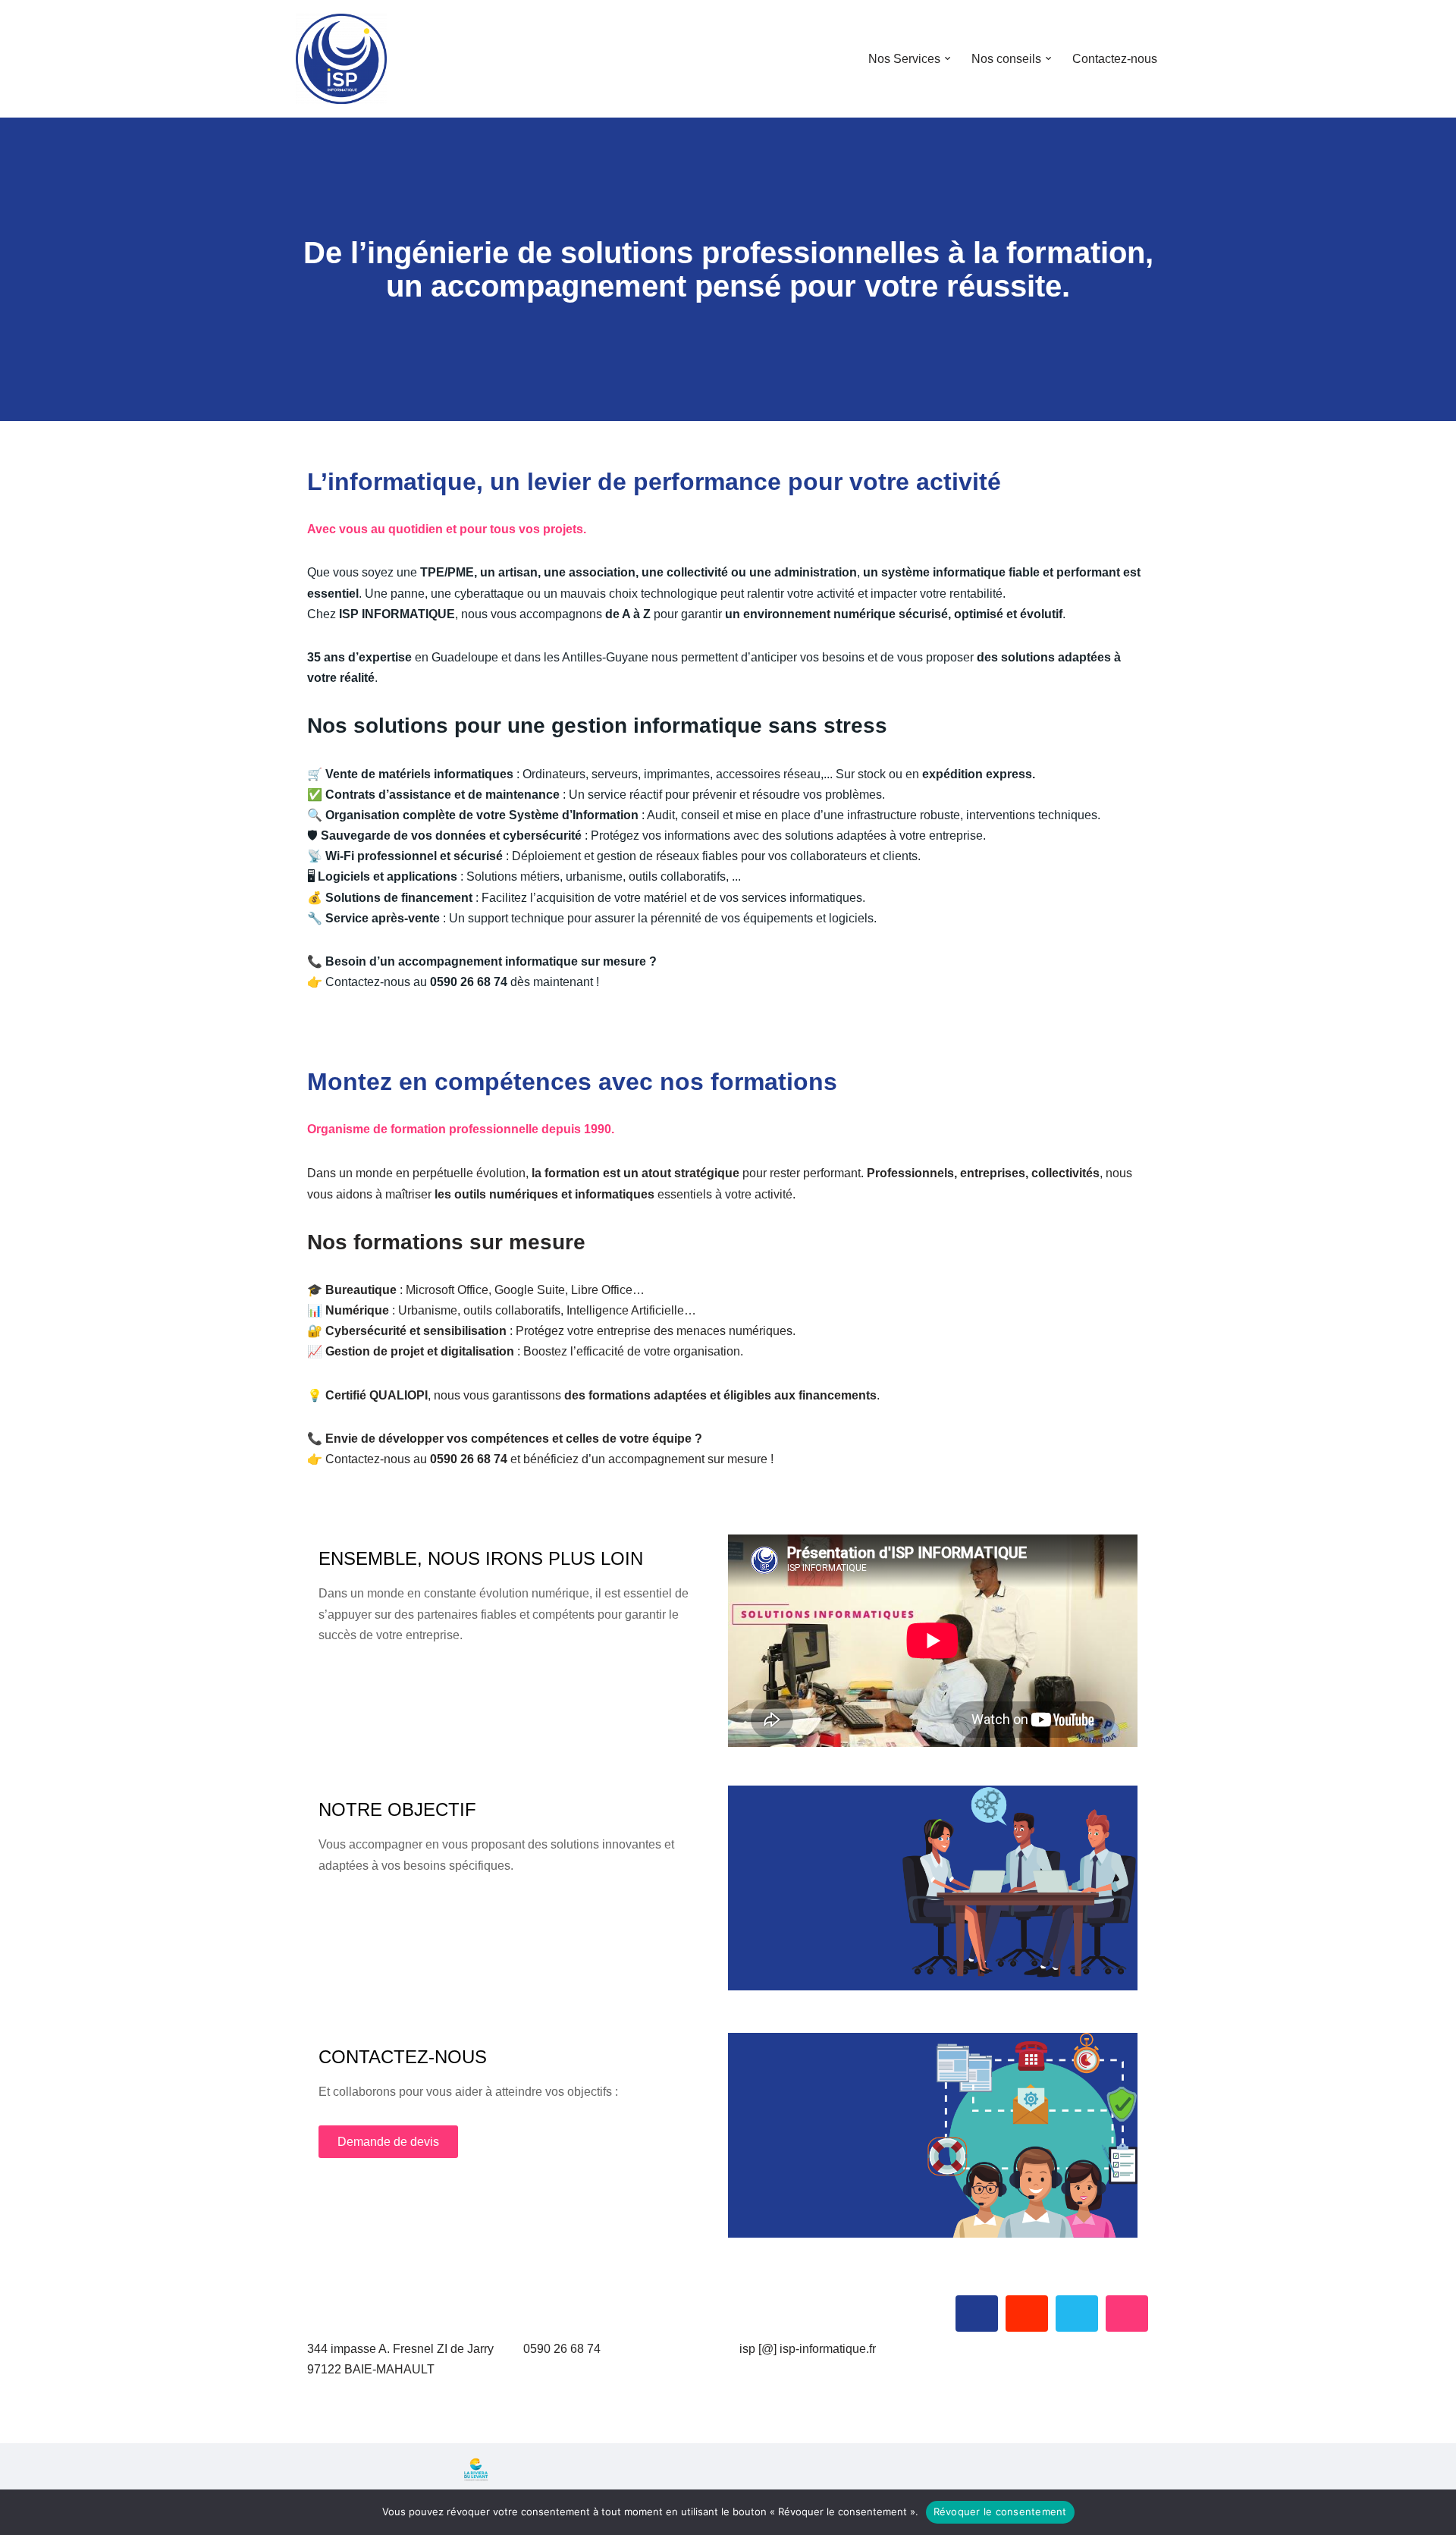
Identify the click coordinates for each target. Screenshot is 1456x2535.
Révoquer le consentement (1000, 2511)
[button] (948, 58)
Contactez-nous (1115, 59)
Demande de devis (388, 2142)
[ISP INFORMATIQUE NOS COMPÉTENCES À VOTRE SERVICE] (341, 59)
